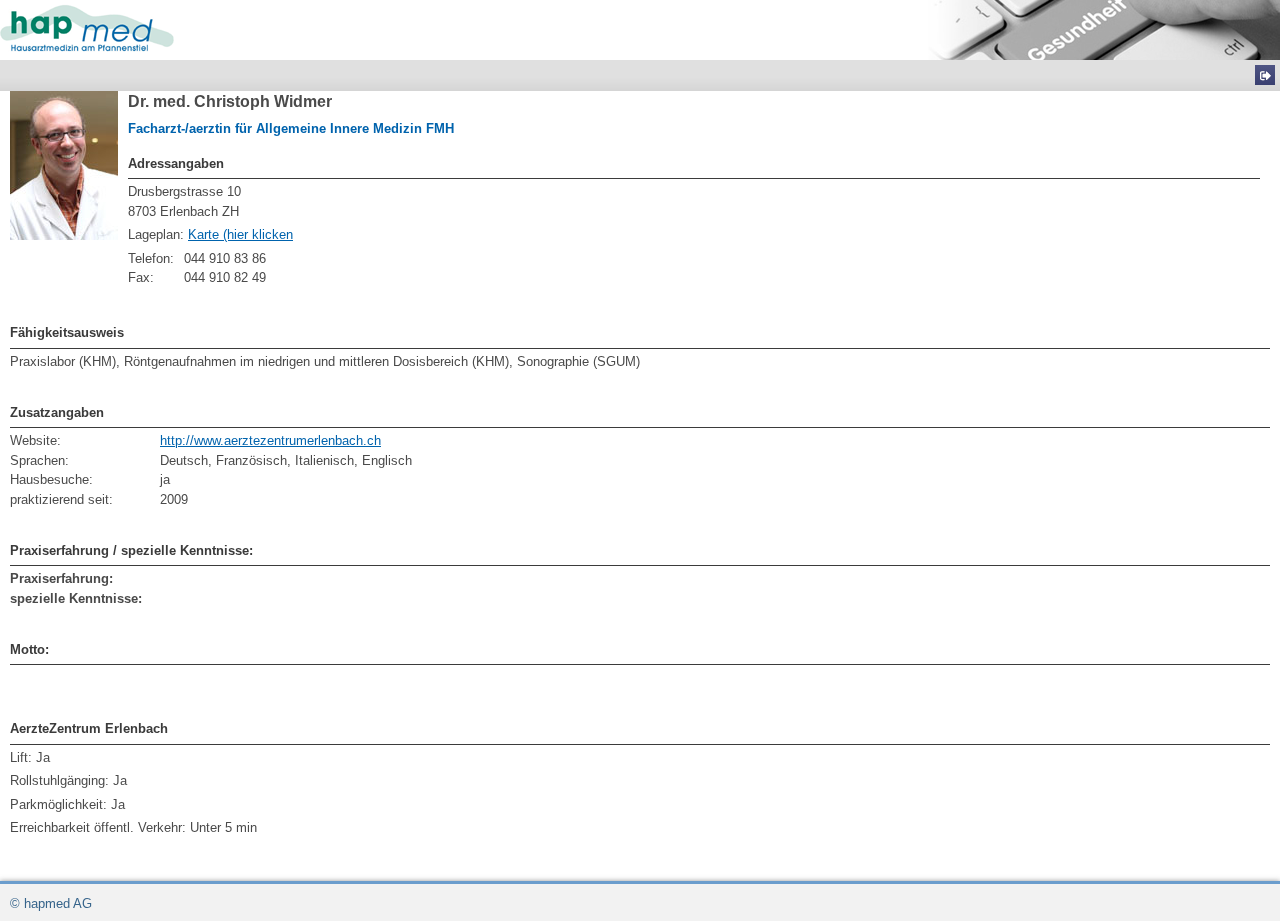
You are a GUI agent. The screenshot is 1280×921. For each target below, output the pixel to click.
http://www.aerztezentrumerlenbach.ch (270, 440)
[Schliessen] (1265, 75)
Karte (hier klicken (240, 234)
